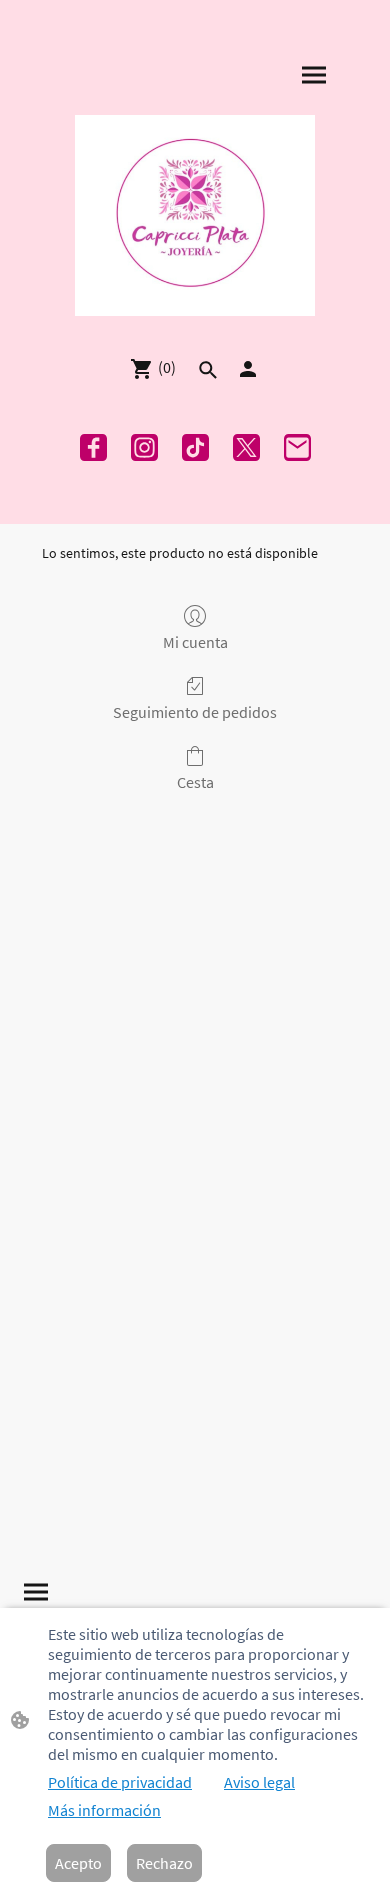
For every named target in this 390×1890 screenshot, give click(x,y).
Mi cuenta (195, 642)
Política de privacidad (120, 1782)
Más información (104, 1810)
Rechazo (164, 1863)
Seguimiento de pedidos (195, 712)
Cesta (195, 782)
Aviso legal (259, 1782)
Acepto (78, 1863)
